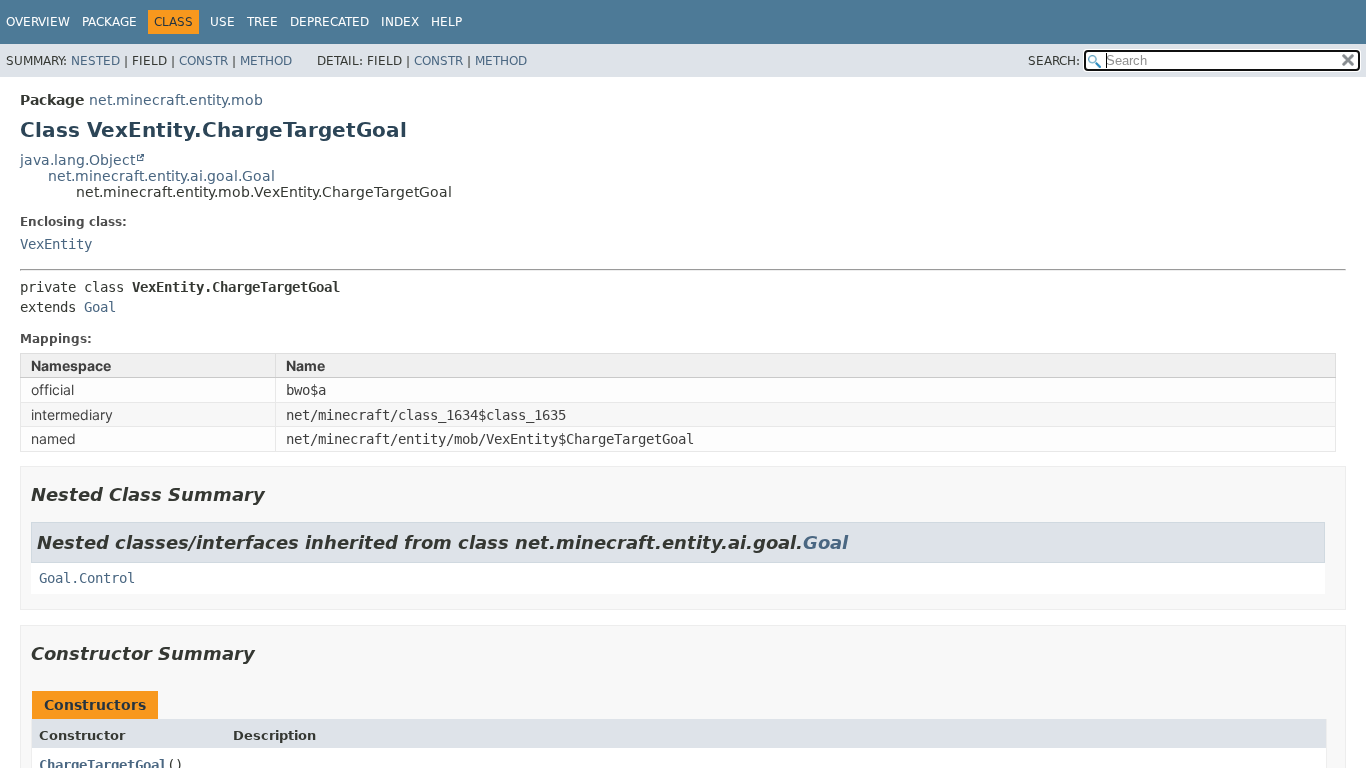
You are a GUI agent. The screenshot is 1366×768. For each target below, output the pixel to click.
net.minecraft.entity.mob (176, 100)
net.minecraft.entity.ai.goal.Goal (161, 176)
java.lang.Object (77, 160)
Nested (95, 61)
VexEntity (56, 244)
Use (222, 22)
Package (109, 22)
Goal (100, 307)
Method (266, 61)
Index (400, 22)
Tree (262, 22)
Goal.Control (87, 578)
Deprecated (329, 22)
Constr (203, 61)
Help (446, 22)
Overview (38, 22)
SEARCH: (1054, 61)
